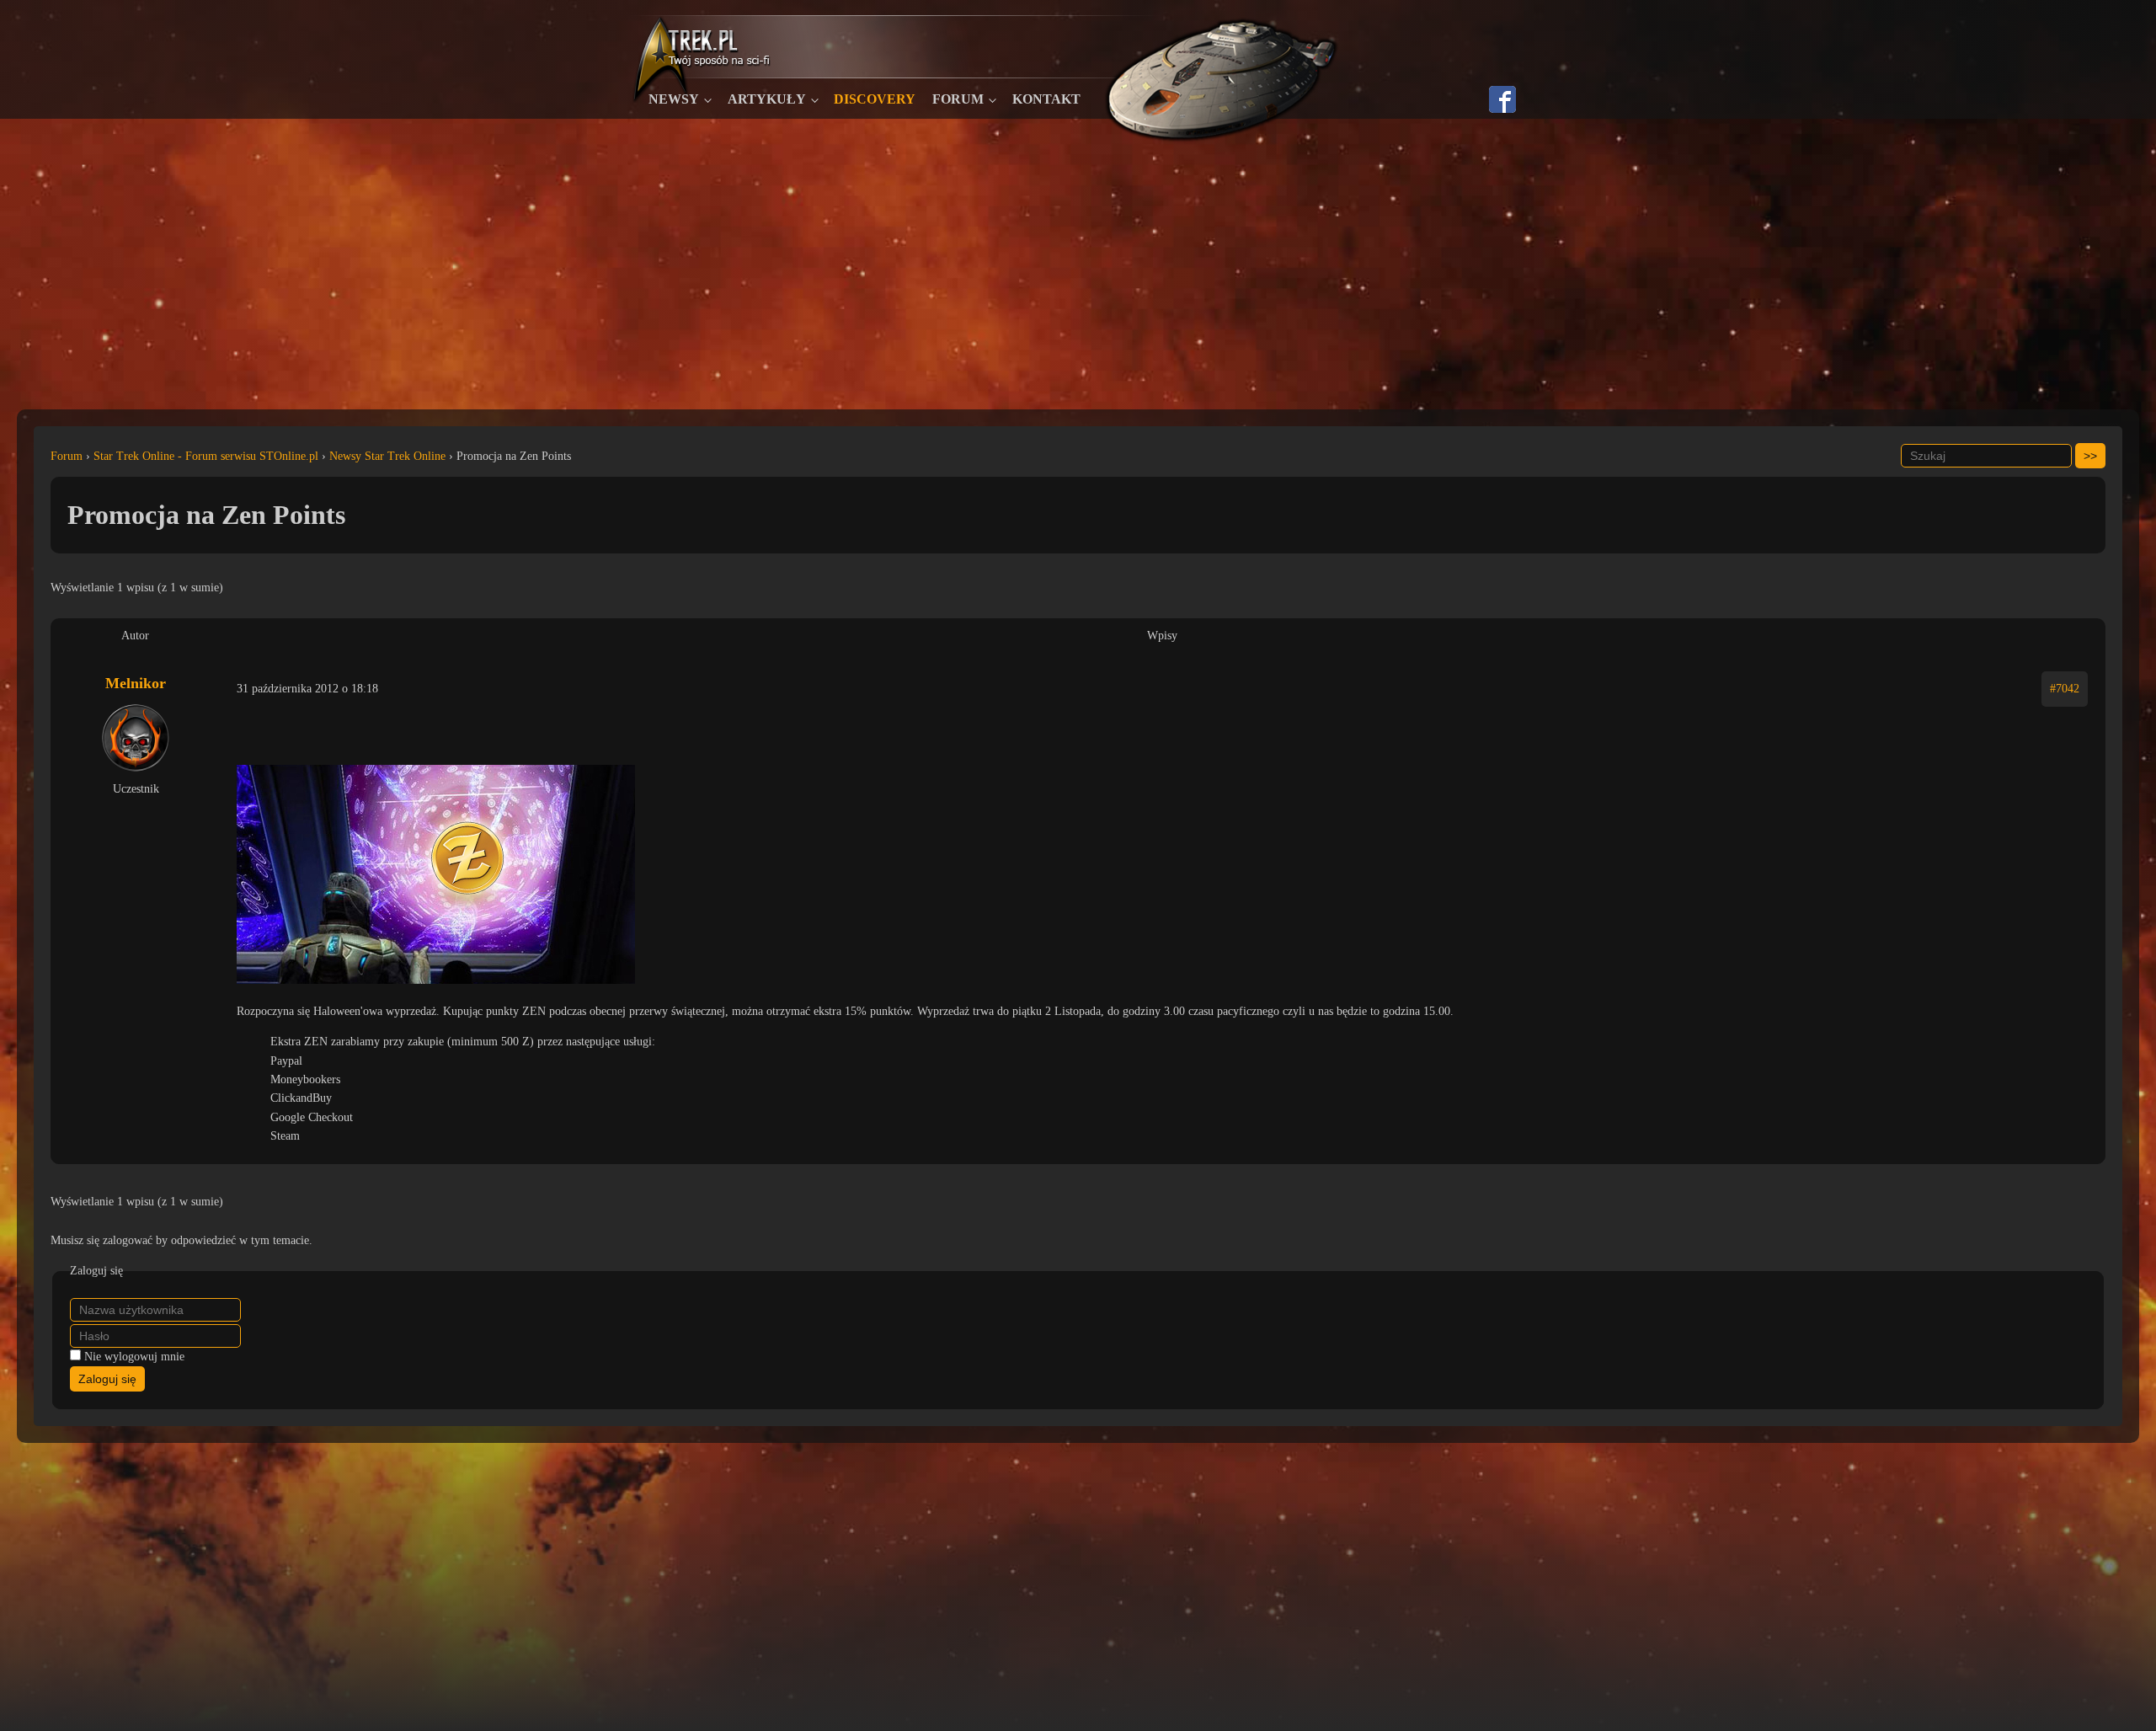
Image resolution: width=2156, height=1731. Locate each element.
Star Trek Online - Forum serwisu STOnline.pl (206, 456)
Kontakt (1046, 99)
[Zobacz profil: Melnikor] (136, 738)
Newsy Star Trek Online (387, 456)
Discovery (875, 99)
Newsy (674, 99)
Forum (958, 99)
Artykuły (767, 99)
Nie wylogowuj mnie (134, 1357)
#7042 (2065, 689)
